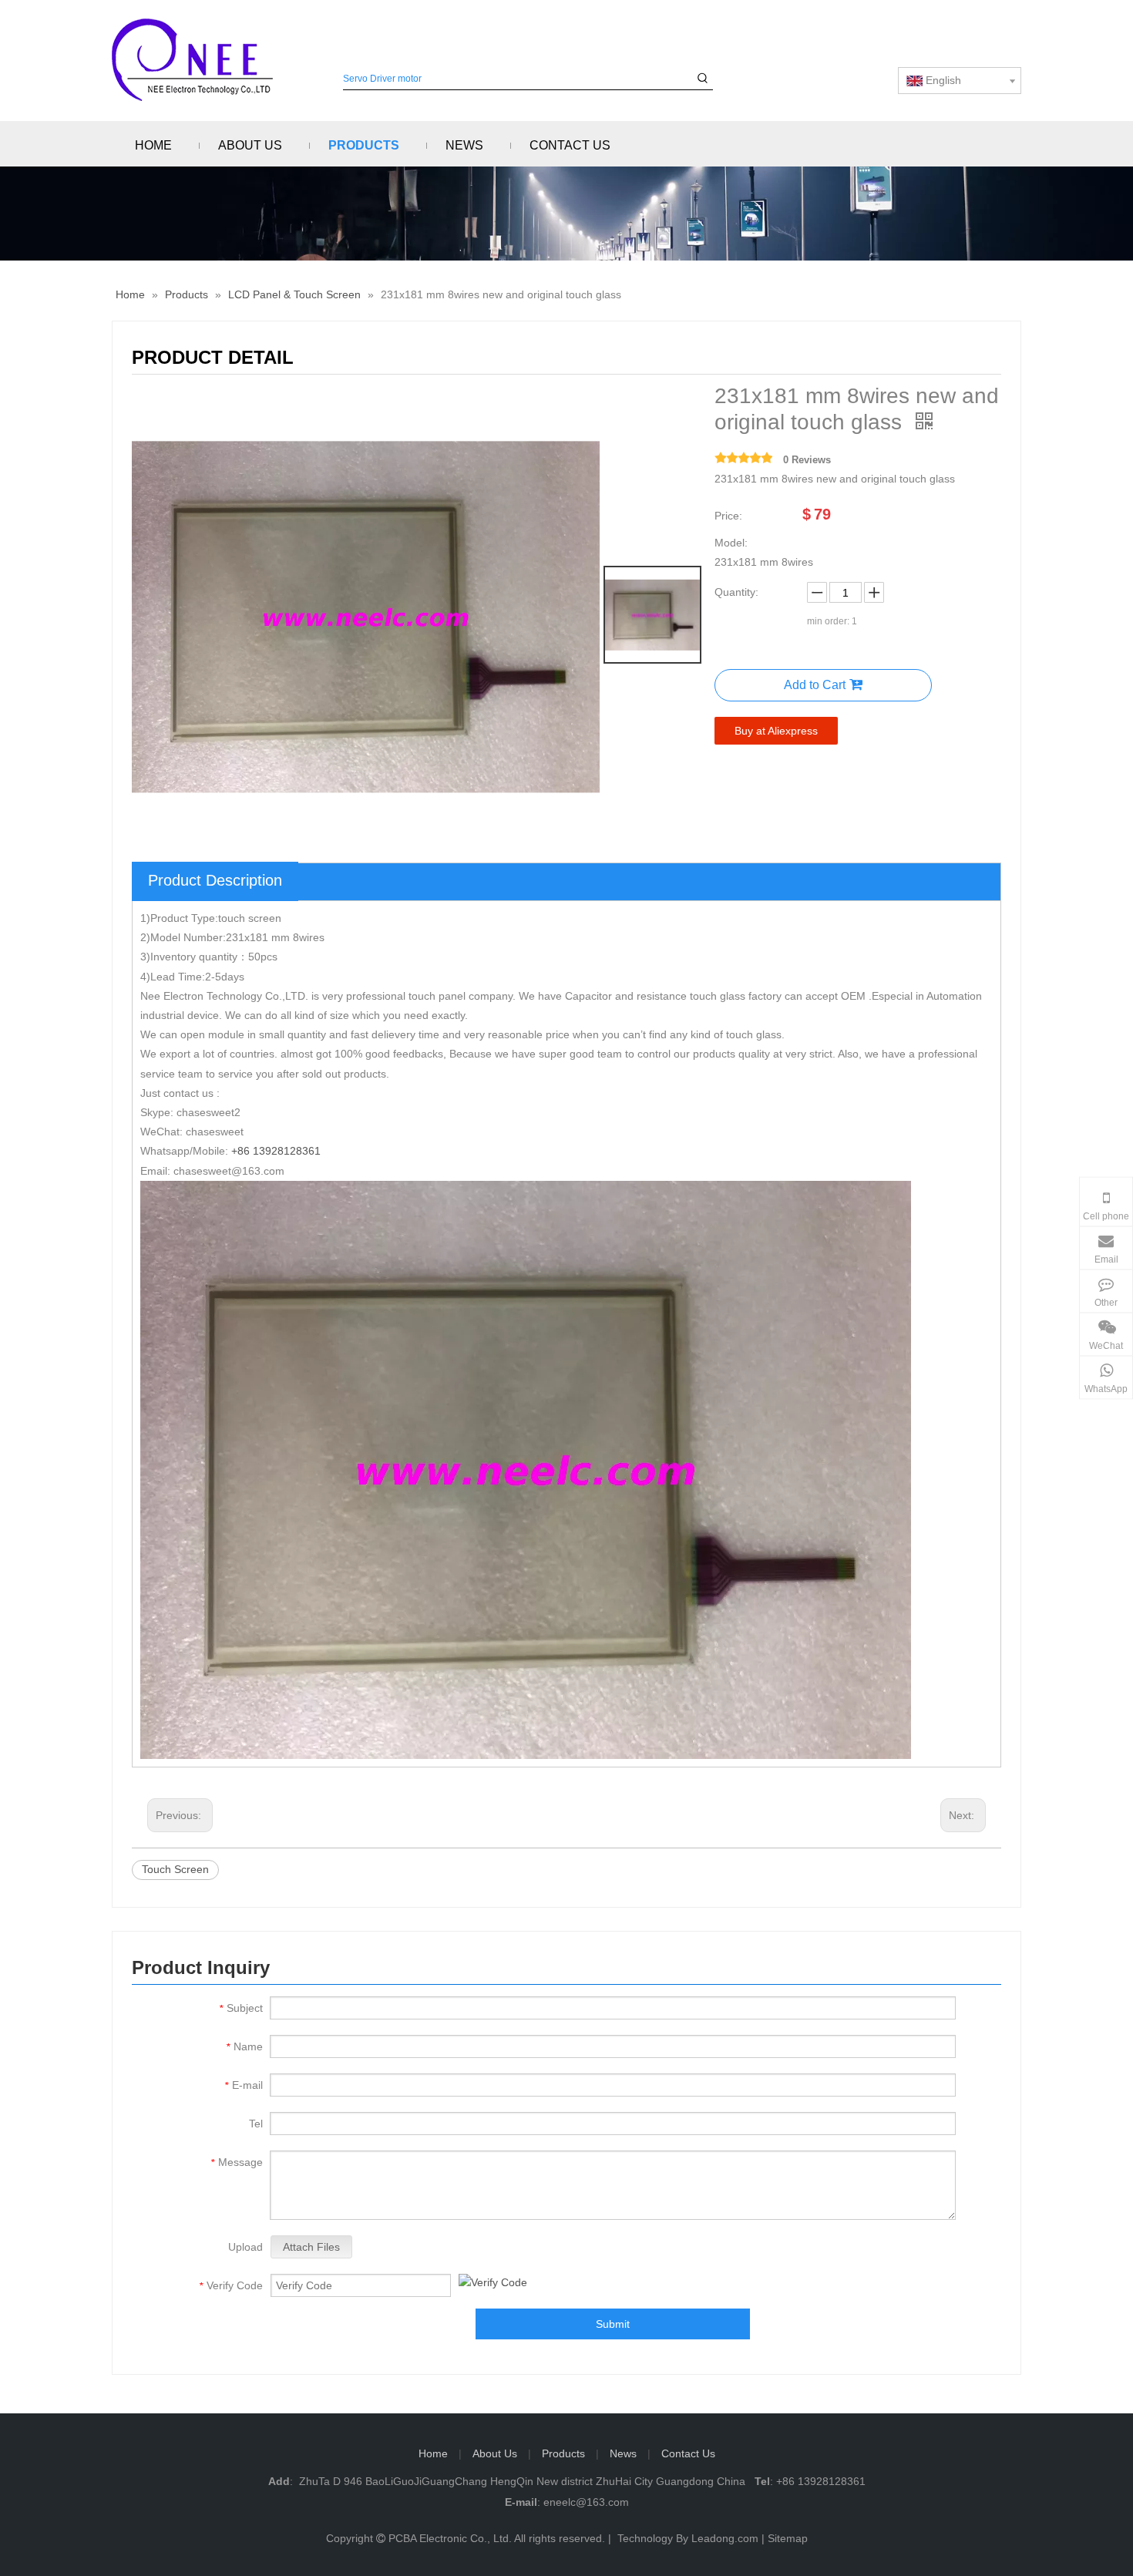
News (623, 2453)
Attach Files (311, 2247)
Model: (731, 543)
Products (563, 2453)
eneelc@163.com (586, 2502)
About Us (495, 2453)
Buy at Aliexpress (776, 731)
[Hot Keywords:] (703, 79)
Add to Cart (815, 685)
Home (433, 2453)
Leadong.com (725, 2538)
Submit (613, 2324)
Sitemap (788, 2538)
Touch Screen (175, 1869)
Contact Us (688, 2453)
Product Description (215, 880)
